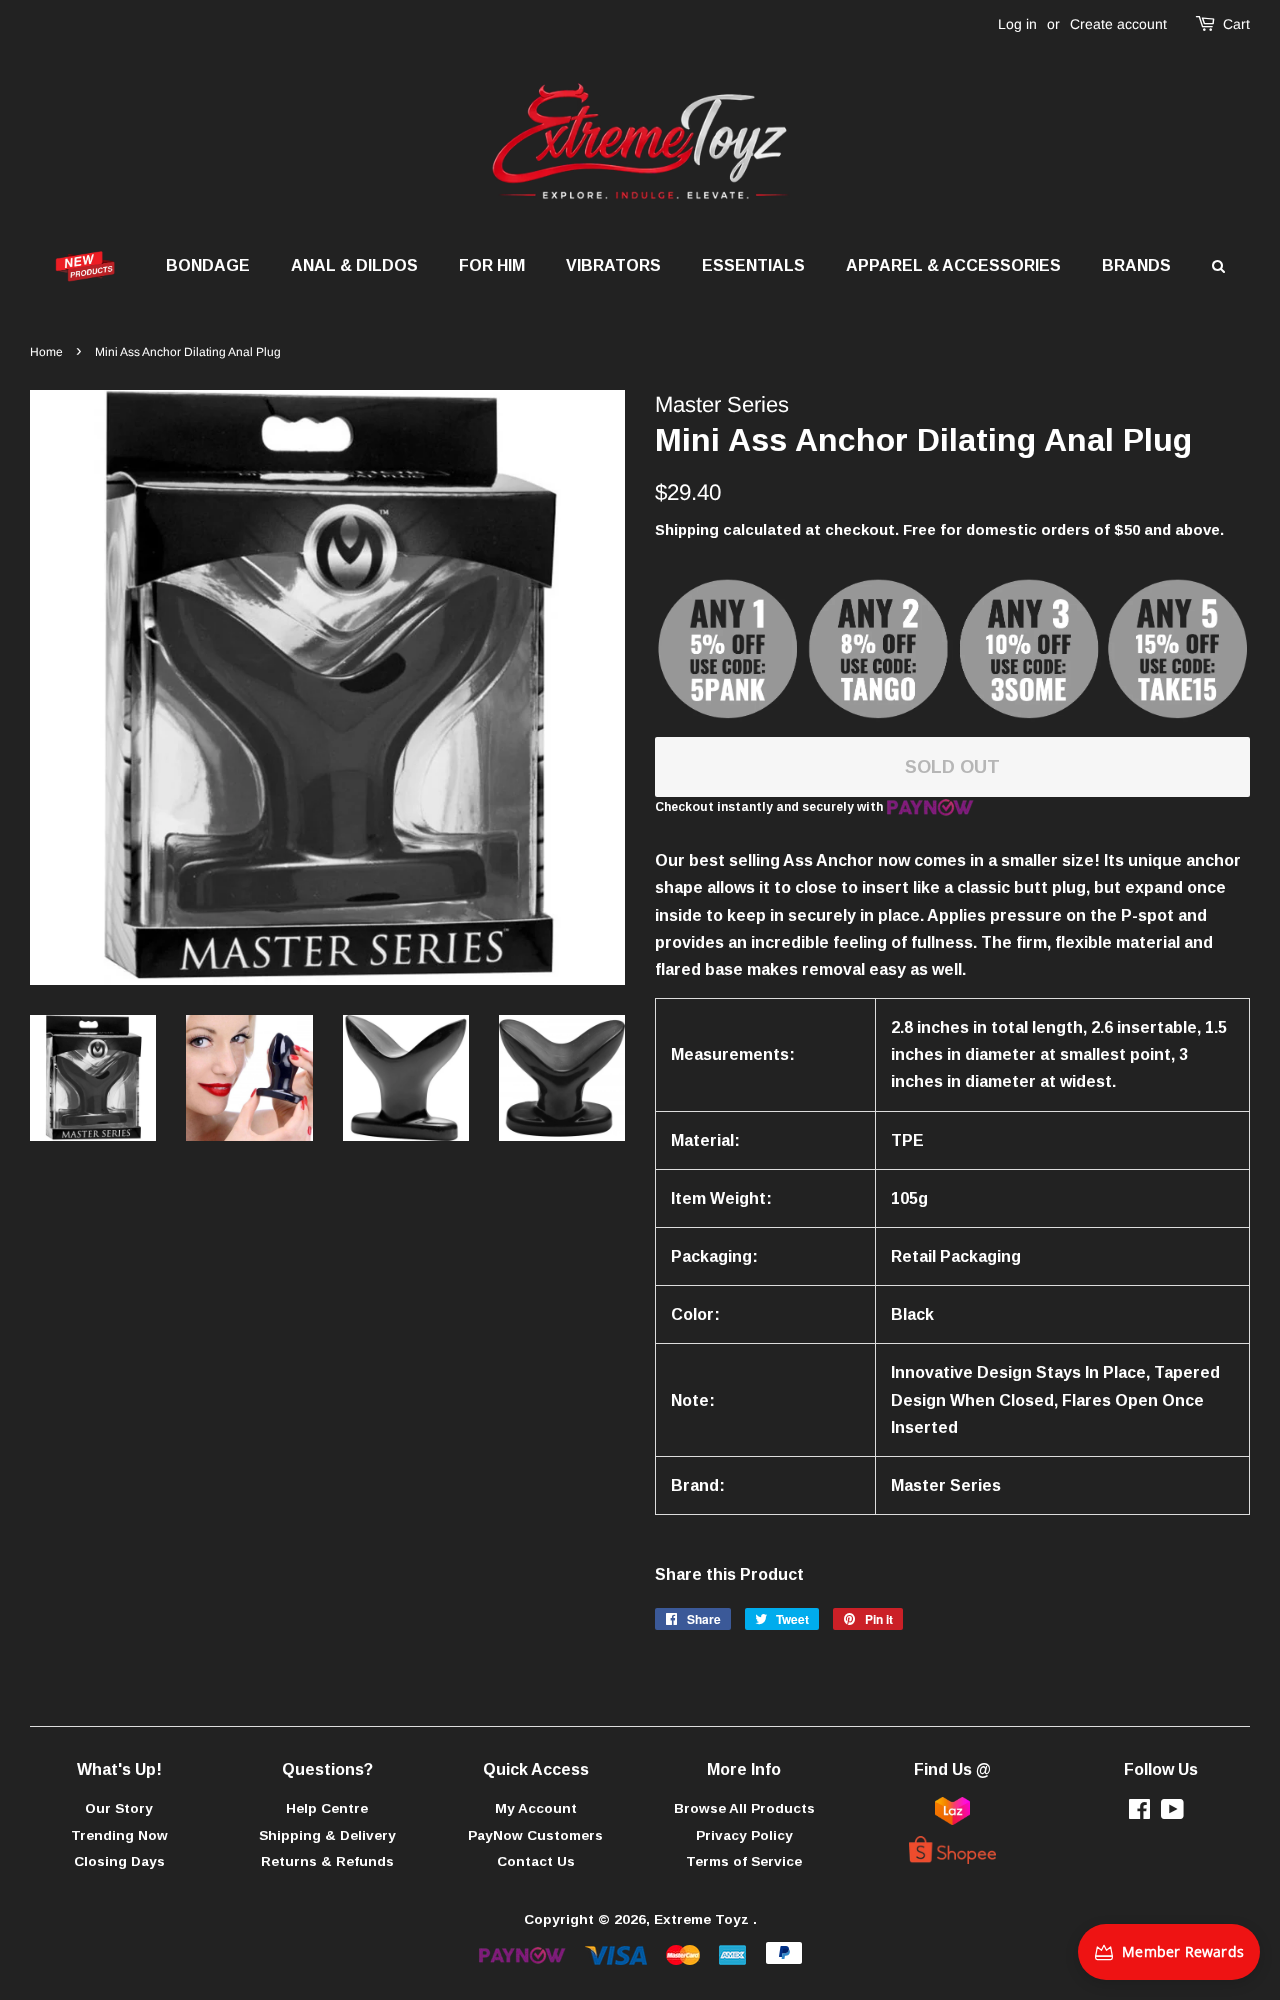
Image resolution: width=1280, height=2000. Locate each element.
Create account (1118, 24)
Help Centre (327, 1808)
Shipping (687, 529)
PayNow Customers (535, 1835)
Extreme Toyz (703, 1919)
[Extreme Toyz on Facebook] (1139, 1813)
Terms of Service (744, 1861)
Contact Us (536, 1861)
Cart (1236, 24)
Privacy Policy (744, 1835)
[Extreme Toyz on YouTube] (1172, 1813)
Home (46, 352)
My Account (536, 1808)
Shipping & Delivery (327, 1835)
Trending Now (119, 1835)
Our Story (119, 1808)
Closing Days (119, 1861)
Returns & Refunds (327, 1861)
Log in (1017, 24)
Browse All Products (744, 1808)
